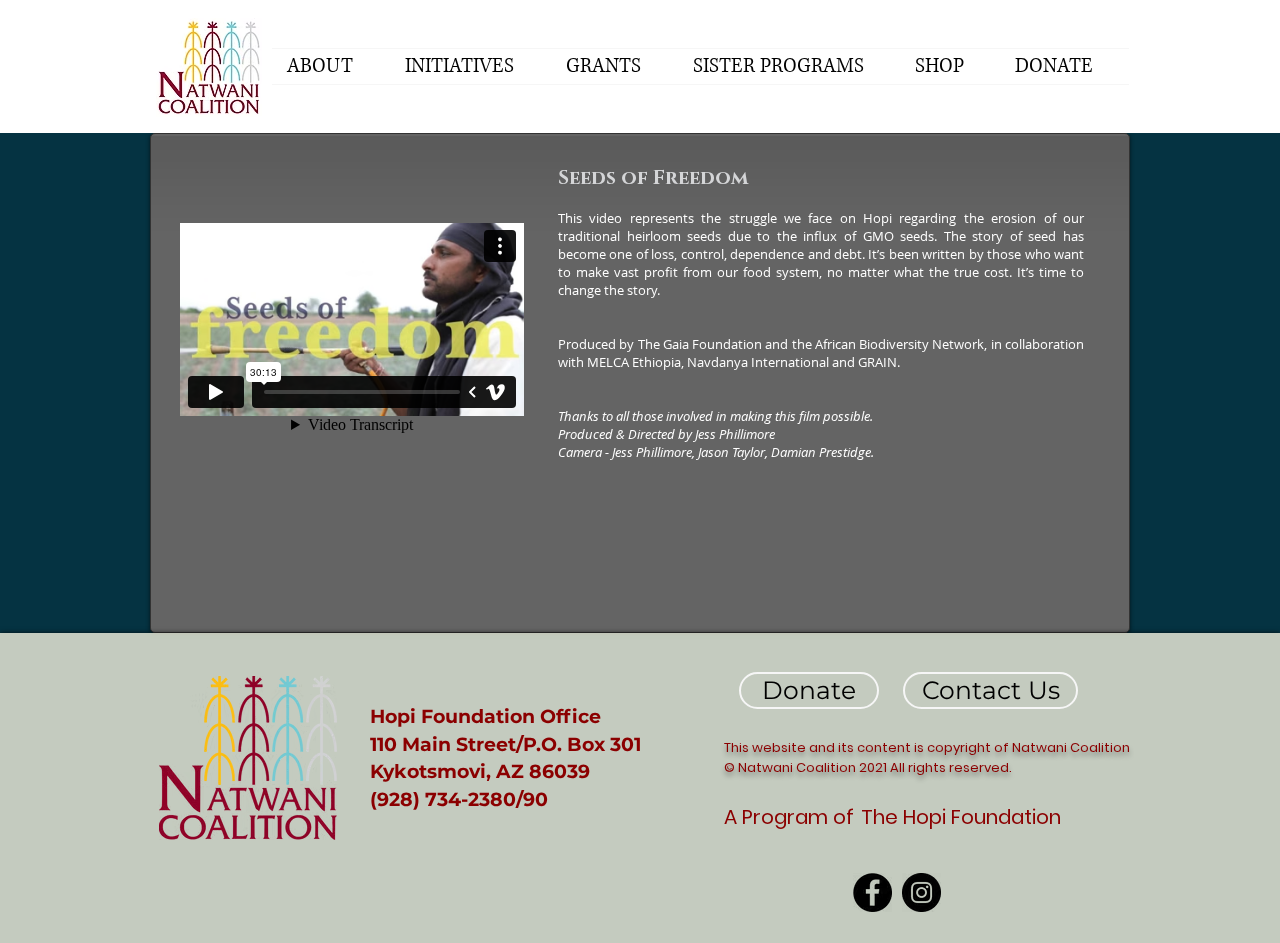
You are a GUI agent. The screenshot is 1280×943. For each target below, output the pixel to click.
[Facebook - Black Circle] (872, 892)
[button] (331, 66)
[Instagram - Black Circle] (921, 892)
